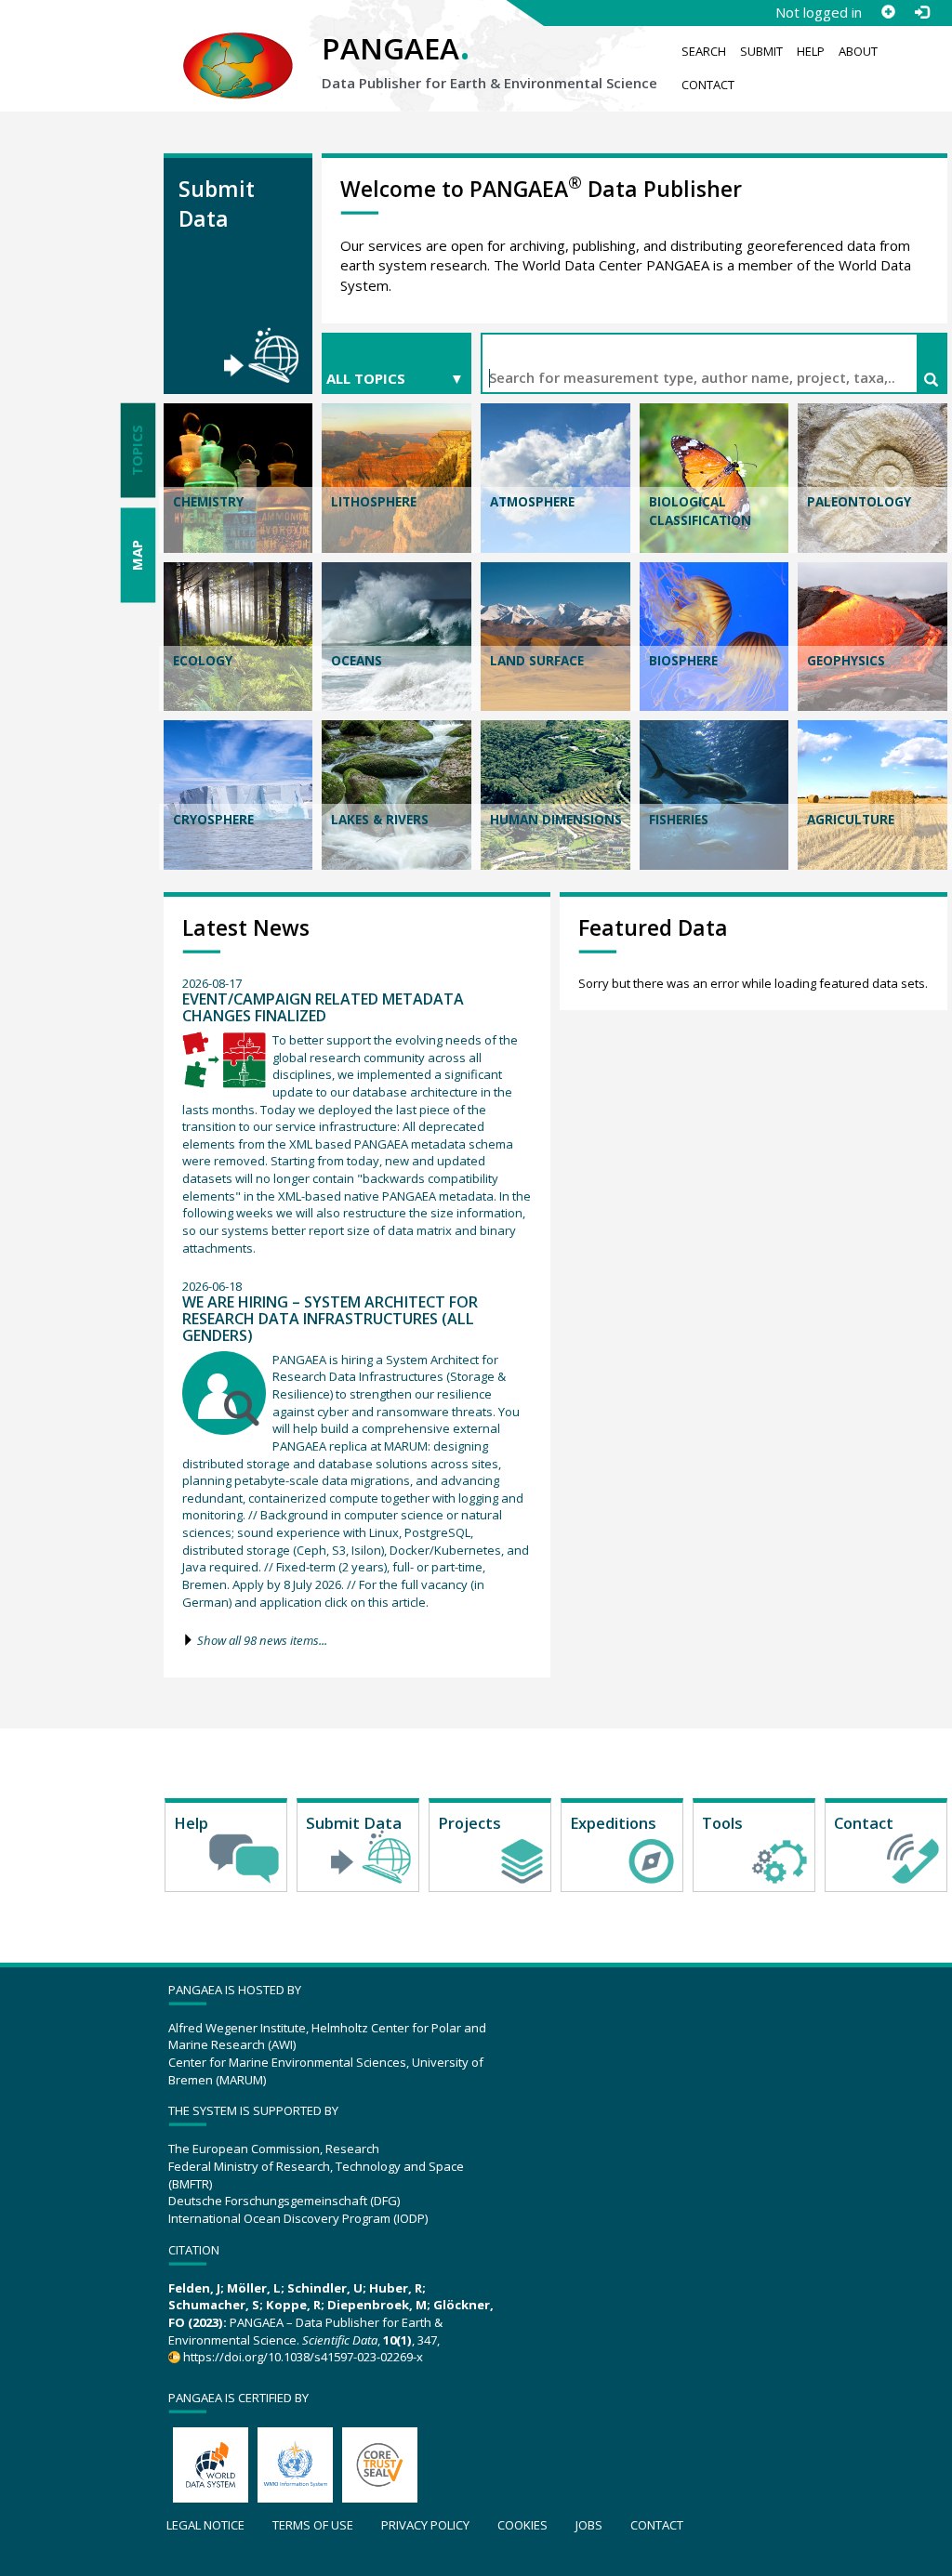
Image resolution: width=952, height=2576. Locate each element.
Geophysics (846, 661)
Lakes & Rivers (380, 820)
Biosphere (683, 661)
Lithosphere (374, 502)
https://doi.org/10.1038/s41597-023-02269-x (303, 2357)
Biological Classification (700, 511)
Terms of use (313, 2525)
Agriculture (851, 820)
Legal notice (205, 2525)
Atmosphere (532, 502)
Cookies (522, 2525)
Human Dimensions (556, 820)
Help (811, 51)
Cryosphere (213, 820)
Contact (708, 85)
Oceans (357, 661)
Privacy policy (425, 2525)
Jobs (589, 2525)
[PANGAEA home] (238, 47)
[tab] (138, 451)
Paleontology (859, 502)
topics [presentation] (137, 450)
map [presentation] (137, 555)
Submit (761, 51)
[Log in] (921, 12)
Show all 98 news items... (262, 1640)
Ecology (203, 661)
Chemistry (208, 502)
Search (704, 51)
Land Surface (537, 661)
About (858, 51)
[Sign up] (888, 12)
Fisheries (679, 820)
